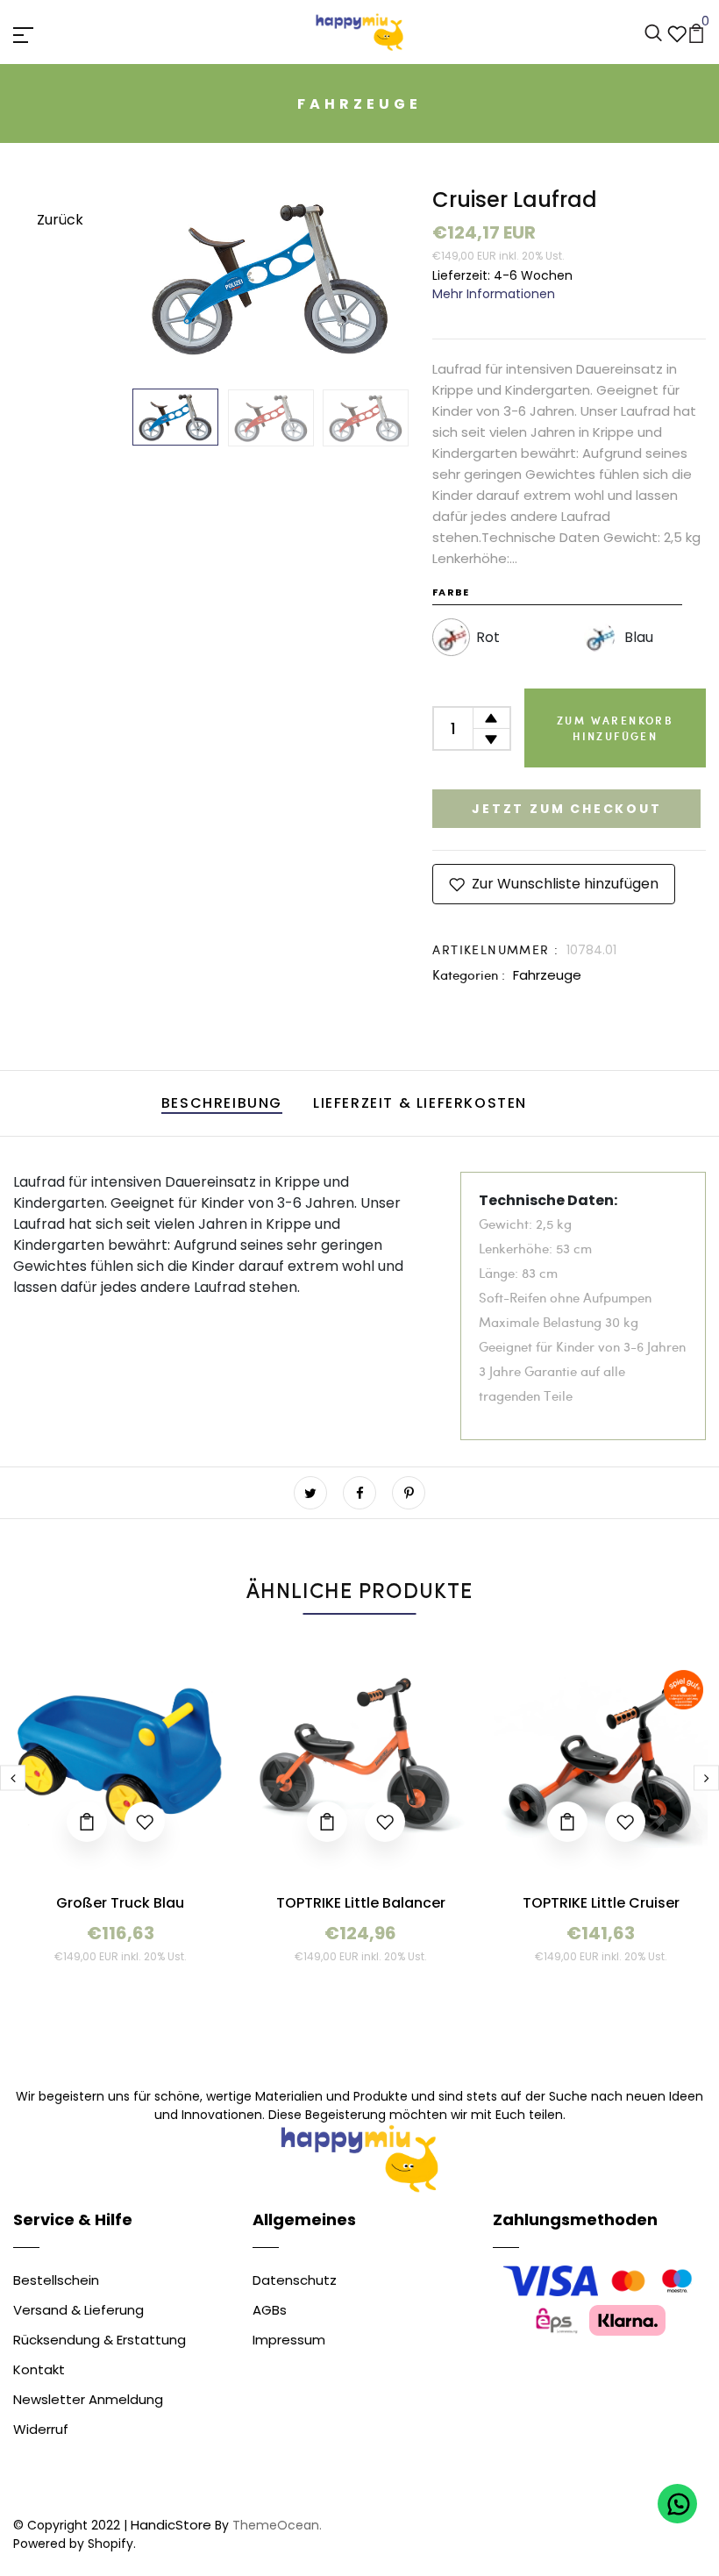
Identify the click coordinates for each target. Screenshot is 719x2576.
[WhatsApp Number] (677, 2504)
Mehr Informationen (494, 294)
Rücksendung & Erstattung (100, 2340)
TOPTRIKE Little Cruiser (601, 1903)
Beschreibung (222, 1103)
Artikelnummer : (495, 949)
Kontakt (39, 2369)
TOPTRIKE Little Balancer (361, 1903)
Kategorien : (469, 974)
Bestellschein (56, 2280)
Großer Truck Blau (120, 1903)
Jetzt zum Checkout (566, 809)
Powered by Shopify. (75, 2544)
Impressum (289, 2340)
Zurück (60, 220)
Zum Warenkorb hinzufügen (615, 728)
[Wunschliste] (677, 32)
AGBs (270, 2310)
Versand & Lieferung (78, 2310)
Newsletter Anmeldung (88, 2399)
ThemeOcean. (277, 2525)
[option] (270, 278)
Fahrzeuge (547, 975)
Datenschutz (295, 2280)
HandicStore (171, 2525)
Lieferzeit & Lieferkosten (420, 1103)
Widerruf (41, 2429)
